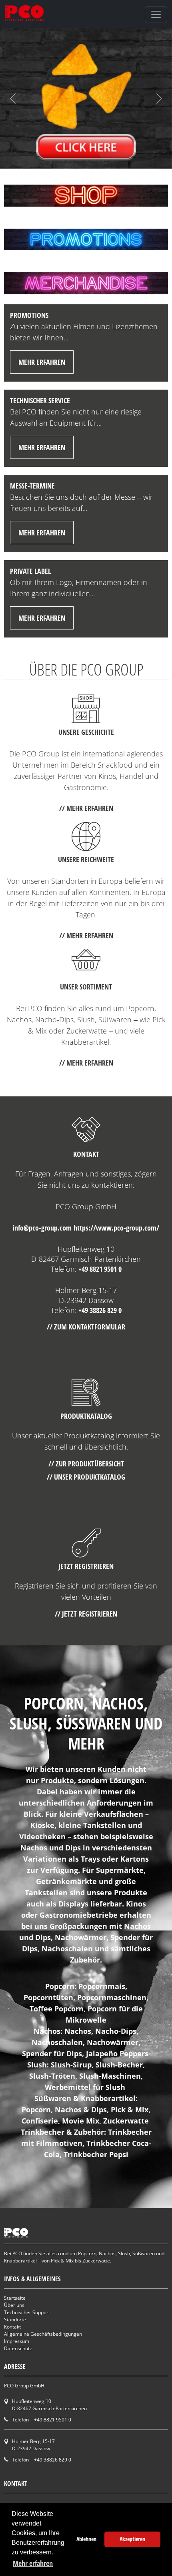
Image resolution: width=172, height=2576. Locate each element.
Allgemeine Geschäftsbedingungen (43, 2334)
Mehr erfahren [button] (33, 2563)
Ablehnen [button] (86, 2539)
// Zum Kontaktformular (86, 1327)
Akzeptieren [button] (132, 2539)
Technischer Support (27, 2312)
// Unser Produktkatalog (86, 1477)
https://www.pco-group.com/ (116, 1228)
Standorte (15, 2320)
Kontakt (12, 2327)
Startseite (15, 2298)
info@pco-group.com (42, 1228)
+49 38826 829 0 (100, 1310)
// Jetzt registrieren (86, 1614)
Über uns (14, 2305)
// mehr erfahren (86, 808)
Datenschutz (18, 2348)
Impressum (17, 2341)
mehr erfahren (42, 362)
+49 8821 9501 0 (100, 1269)
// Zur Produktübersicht (86, 1464)
